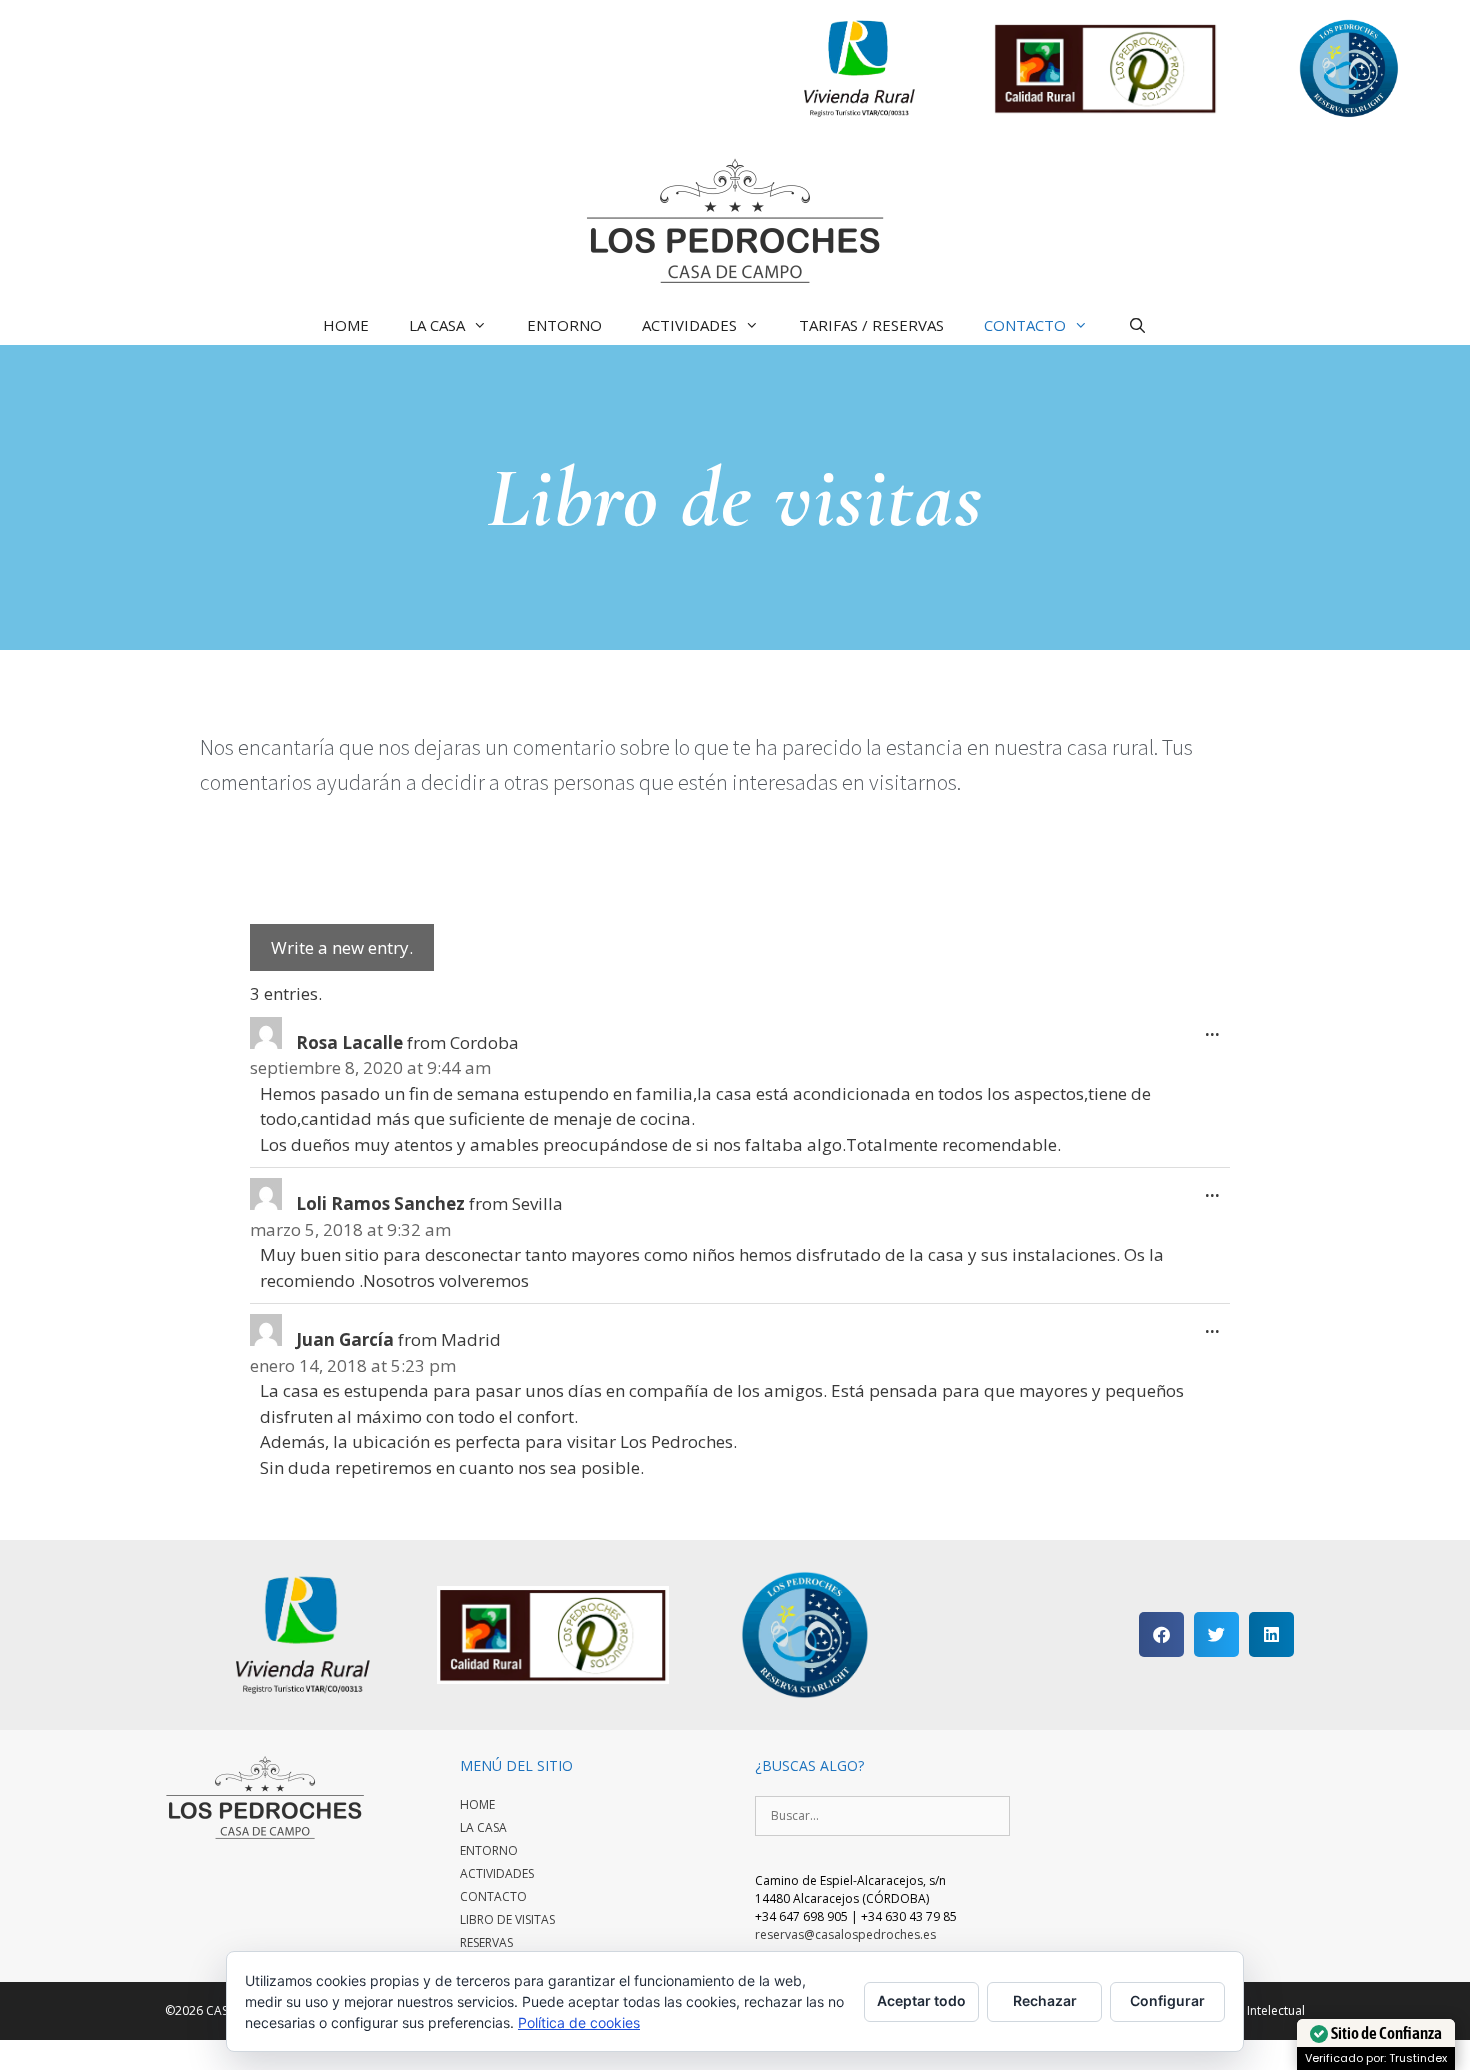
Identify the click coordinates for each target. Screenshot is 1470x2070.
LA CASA (437, 325)
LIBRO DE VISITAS (507, 1919)
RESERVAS (486, 1942)
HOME (346, 325)
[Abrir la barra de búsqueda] (1137, 325)
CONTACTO (1025, 325)
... (1217, 1024)
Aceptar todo (921, 2000)
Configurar (1167, 2000)
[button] (1161, 1634)
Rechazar (1045, 2000)
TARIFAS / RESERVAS (871, 325)
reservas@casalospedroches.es (845, 1934)
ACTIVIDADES (689, 325)
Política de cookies (579, 2022)
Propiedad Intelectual (1244, 2010)
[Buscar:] (882, 1815)
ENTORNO (564, 325)
